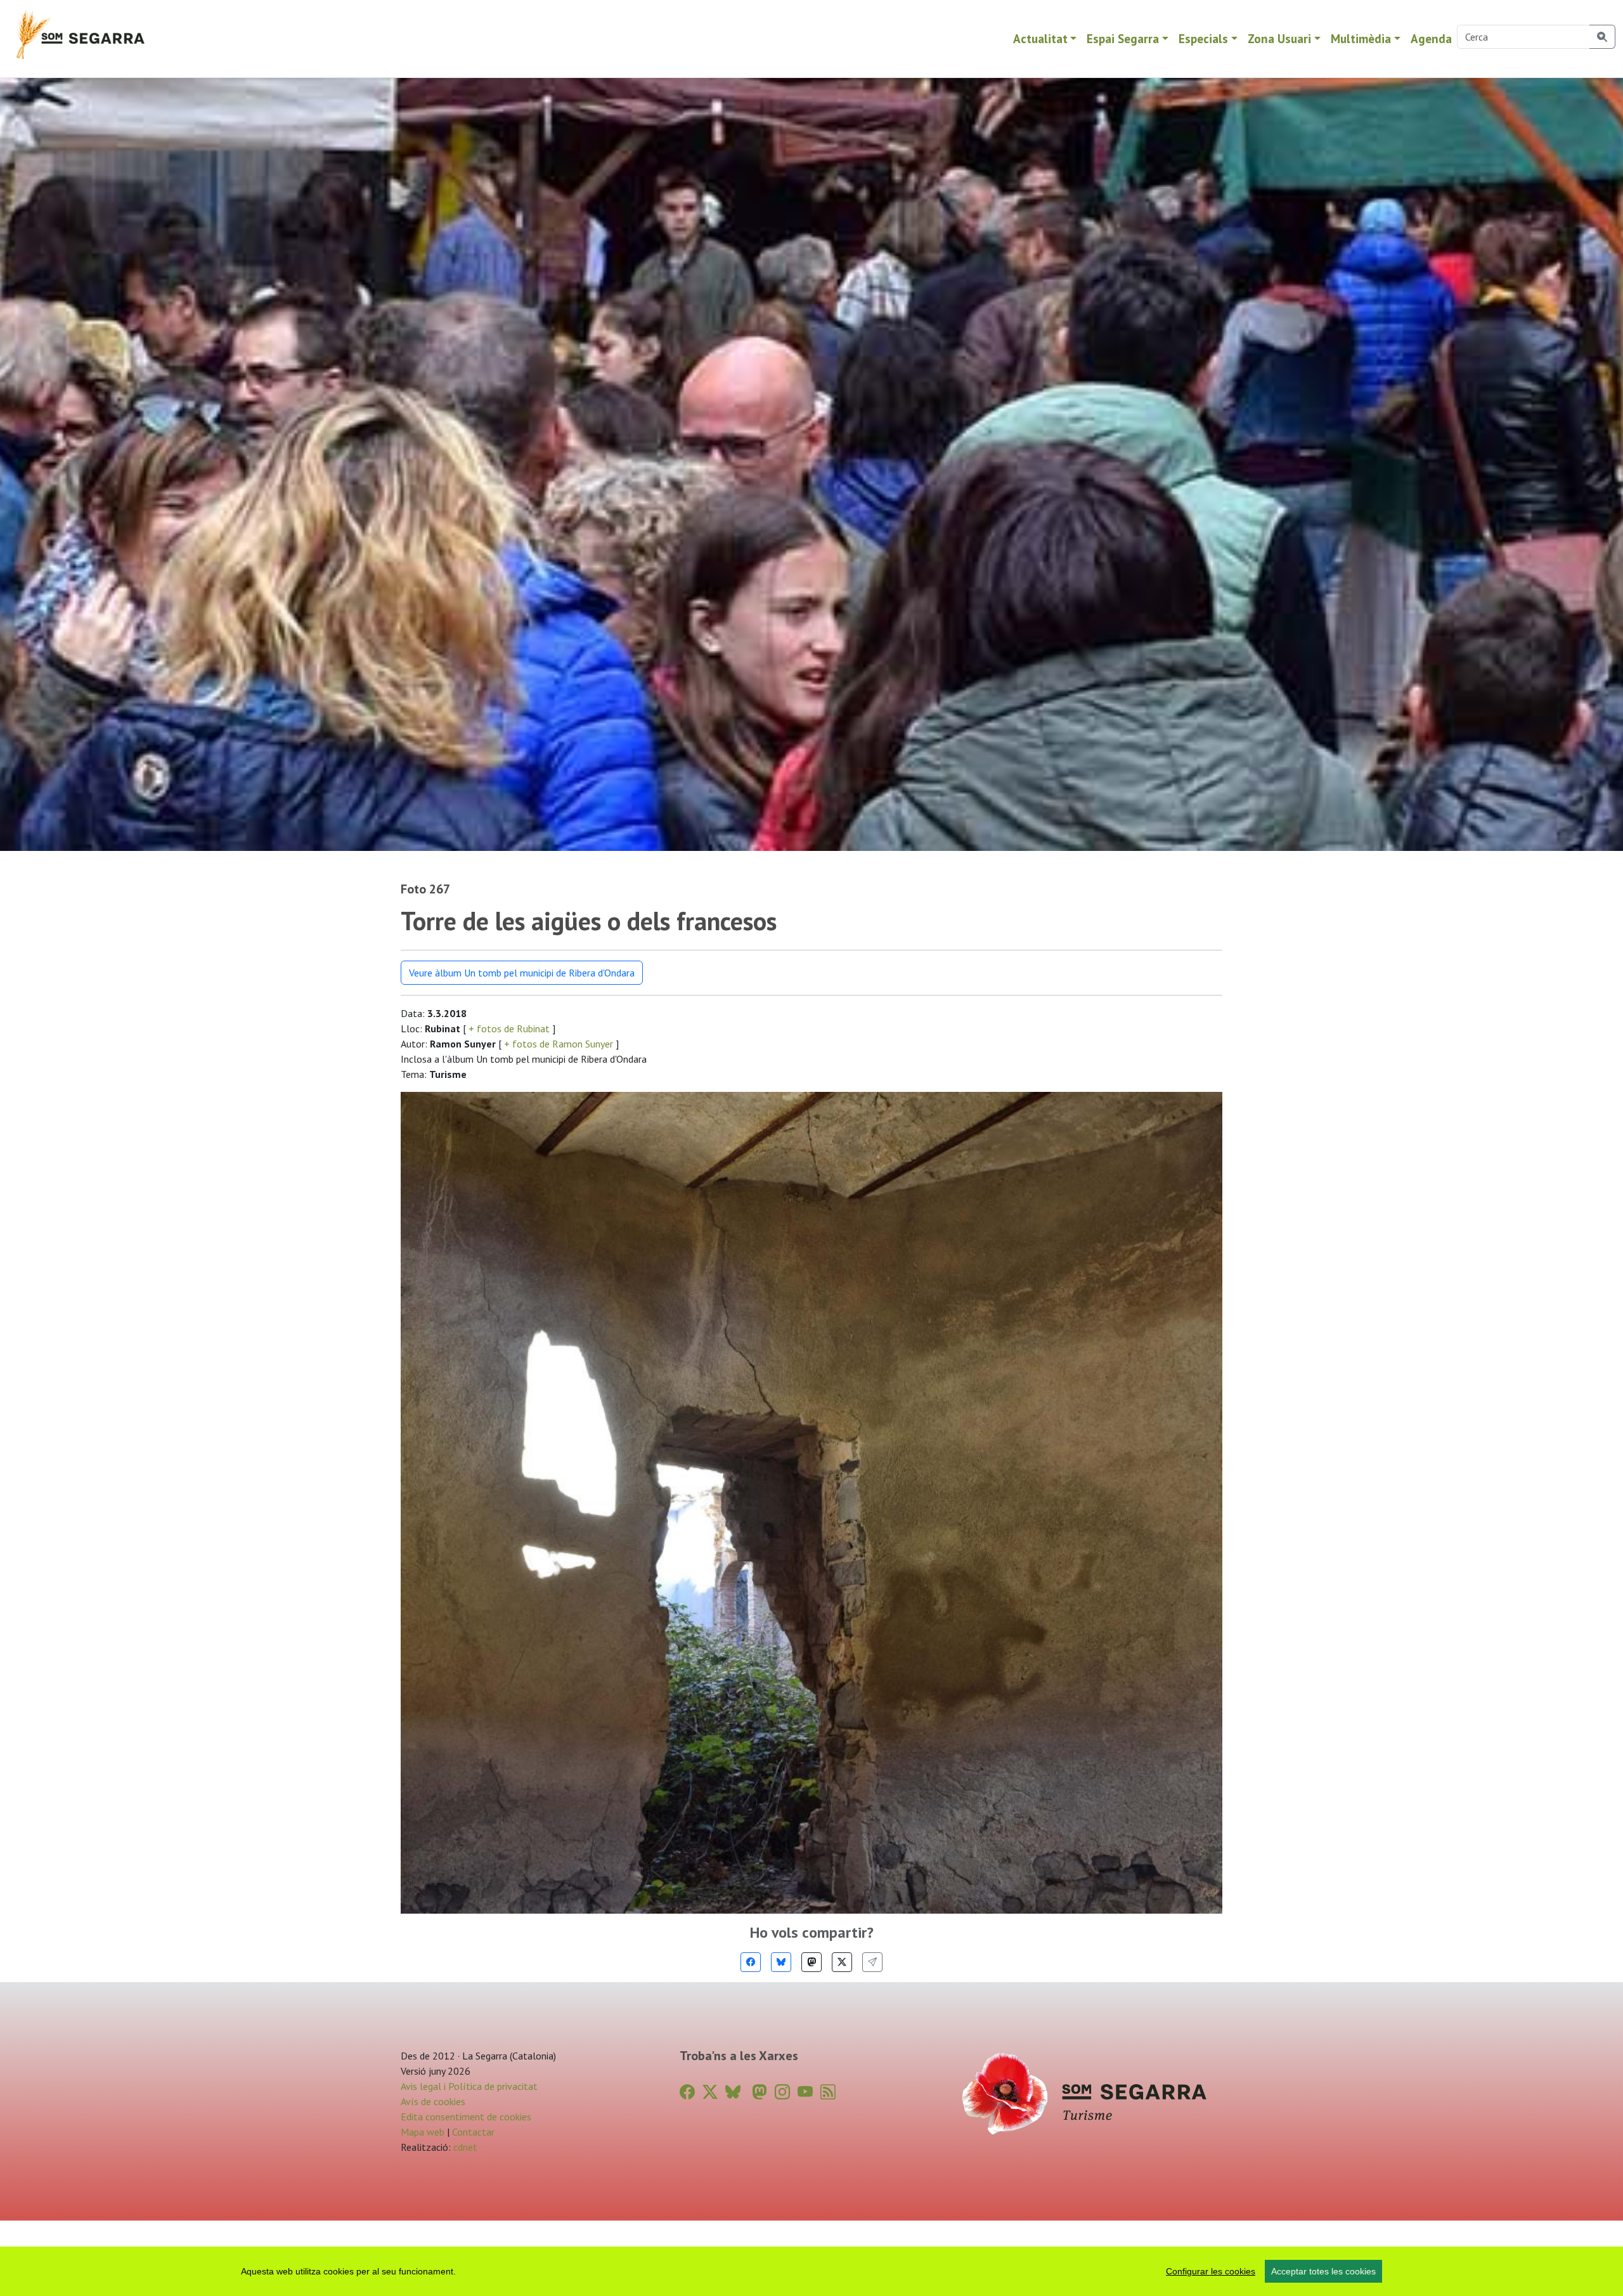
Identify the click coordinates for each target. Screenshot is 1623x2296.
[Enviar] (872, 1962)
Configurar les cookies (1211, 2271)
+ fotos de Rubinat (509, 1028)
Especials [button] (1203, 38)
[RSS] (828, 2092)
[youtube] (805, 2092)
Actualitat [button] (1040, 38)
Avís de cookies (433, 2101)
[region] (811, 2271)
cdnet (464, 2147)
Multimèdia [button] (1361, 38)
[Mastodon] (811, 1962)
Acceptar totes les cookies (1323, 2271)
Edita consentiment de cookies (466, 2117)
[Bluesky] (781, 1962)
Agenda (1431, 38)
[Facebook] (751, 1962)
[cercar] (1602, 37)
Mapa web (423, 2132)
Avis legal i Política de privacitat (469, 2086)
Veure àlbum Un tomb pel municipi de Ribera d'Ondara (522, 973)
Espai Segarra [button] (1123, 38)
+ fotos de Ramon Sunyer (559, 1044)
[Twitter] (842, 1962)
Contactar (473, 2132)
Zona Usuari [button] (1279, 38)
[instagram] (782, 2092)
